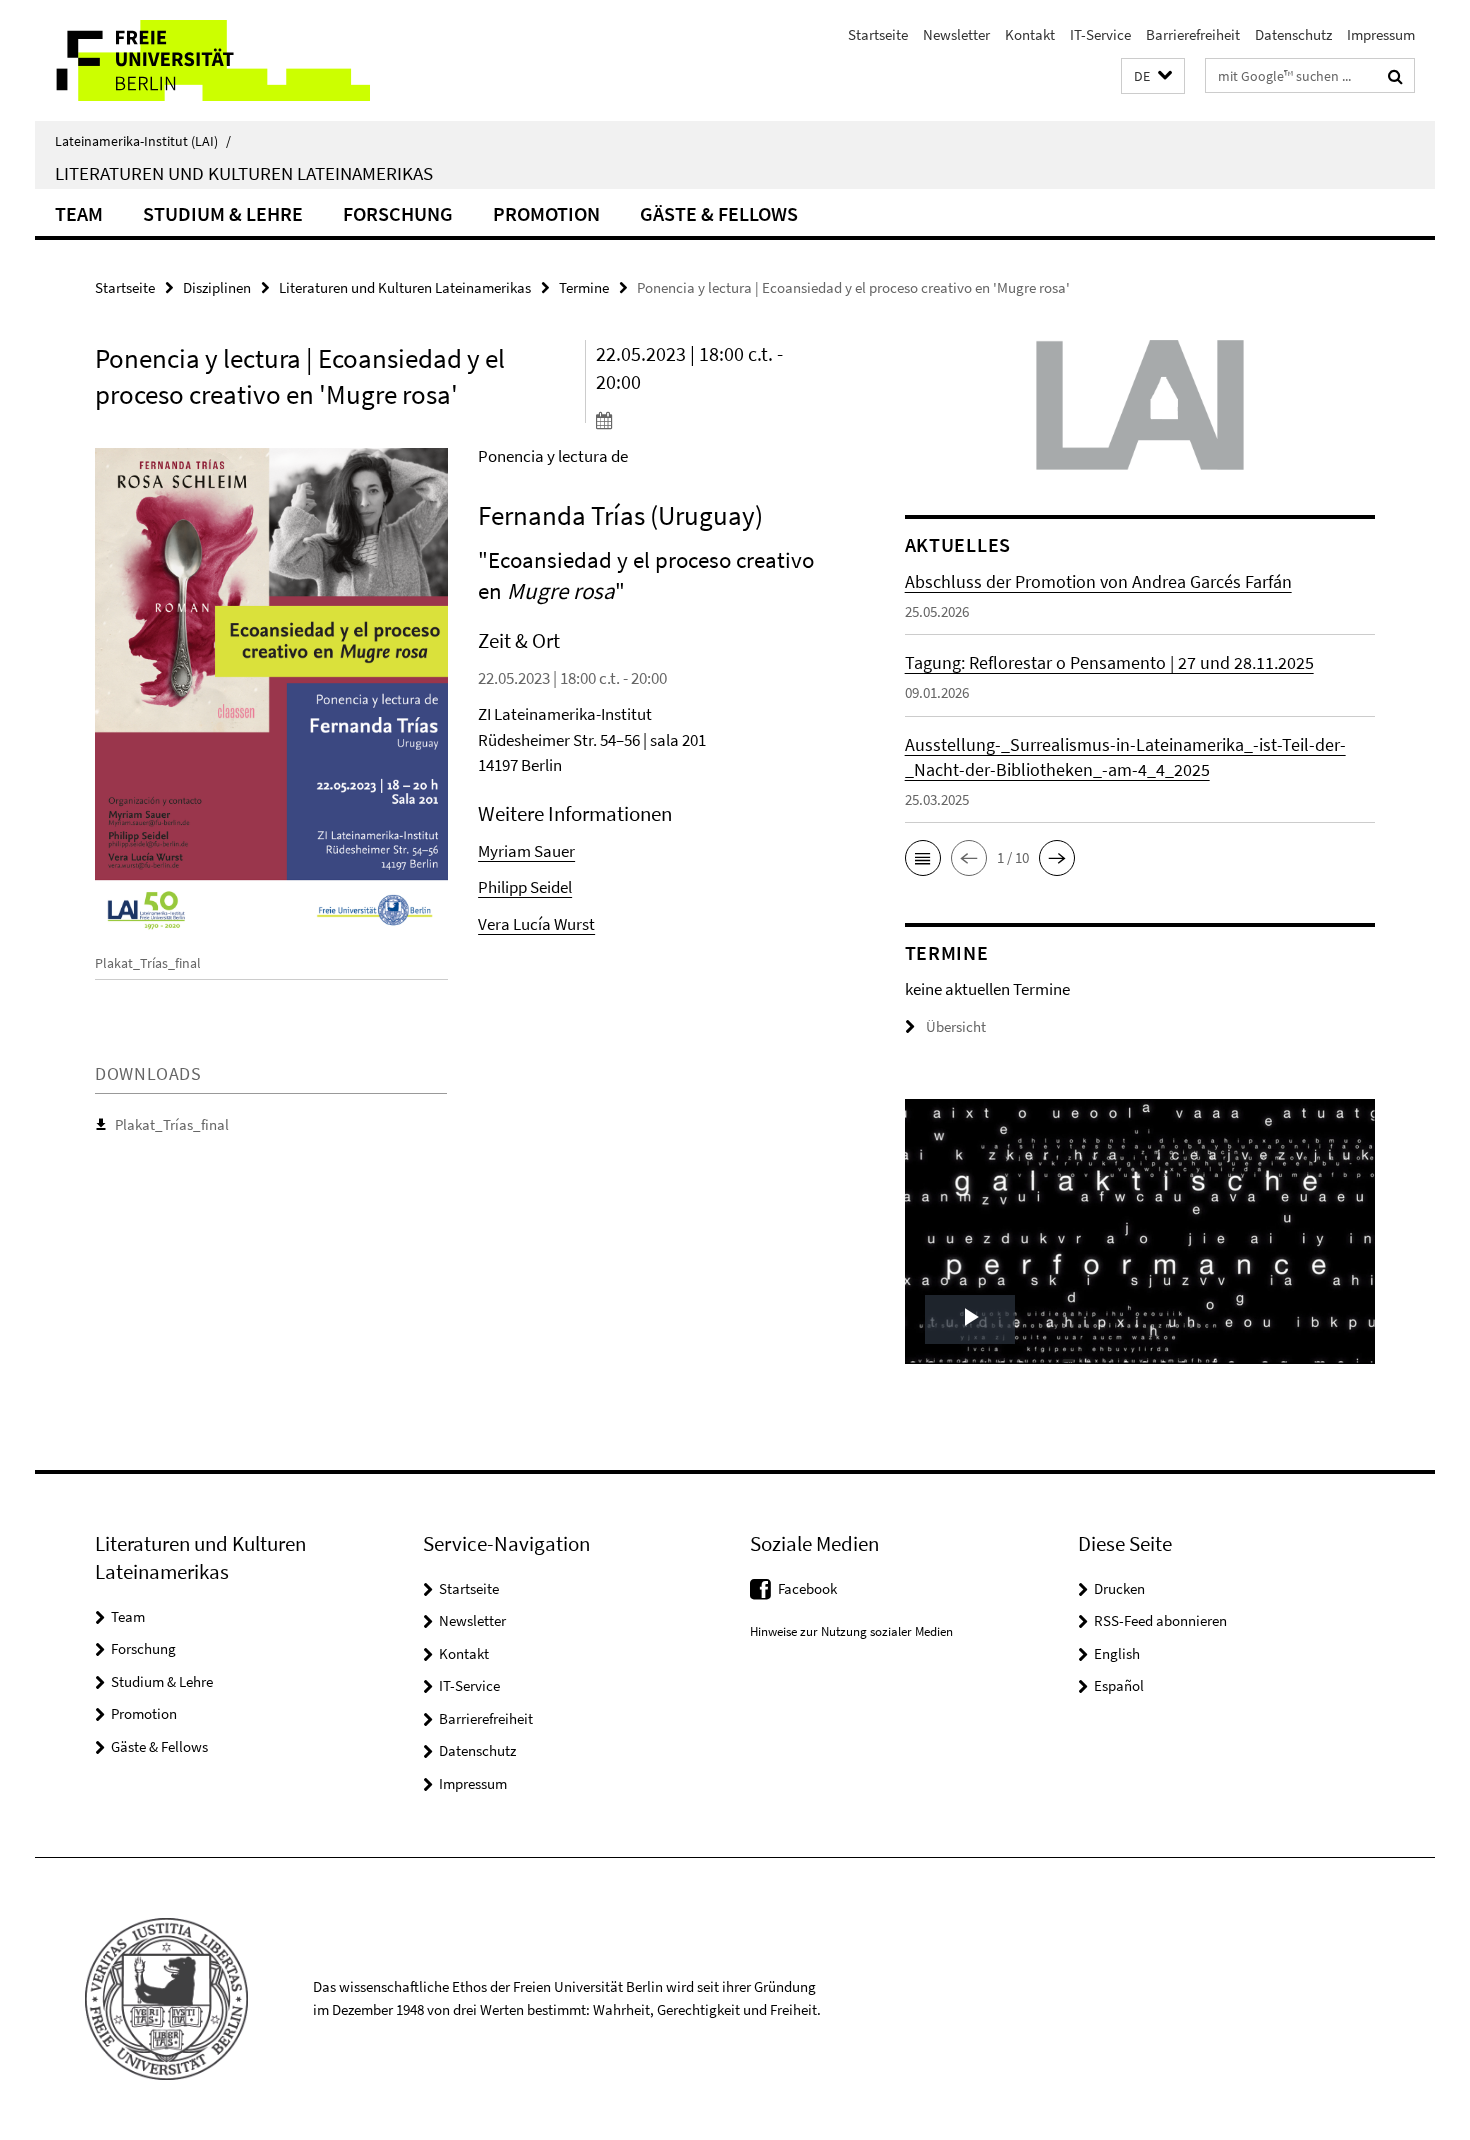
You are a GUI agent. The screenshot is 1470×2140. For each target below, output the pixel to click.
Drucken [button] (1119, 1588)
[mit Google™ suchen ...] (1395, 76)
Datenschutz (1293, 34)
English (1117, 1653)
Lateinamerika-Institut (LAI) (143, 141)
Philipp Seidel (525, 887)
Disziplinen (217, 287)
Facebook (807, 1588)
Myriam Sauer (526, 851)
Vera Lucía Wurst (536, 924)
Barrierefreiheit (1193, 34)
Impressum (1381, 34)
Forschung (398, 213)
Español (1119, 1685)
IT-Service (1100, 34)
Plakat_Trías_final (172, 1124)
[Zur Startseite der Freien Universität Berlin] (202, 60)
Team (79, 213)
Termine (584, 287)
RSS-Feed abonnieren (1160, 1620)
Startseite (878, 34)
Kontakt (1030, 34)
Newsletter (956, 34)
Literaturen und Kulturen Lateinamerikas (244, 173)
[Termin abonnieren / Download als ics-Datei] (712, 420)
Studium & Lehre (223, 213)
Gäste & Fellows (719, 213)
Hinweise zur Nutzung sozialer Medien (851, 1631)
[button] (1153, 76)
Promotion (546, 213)
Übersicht (956, 1026)
